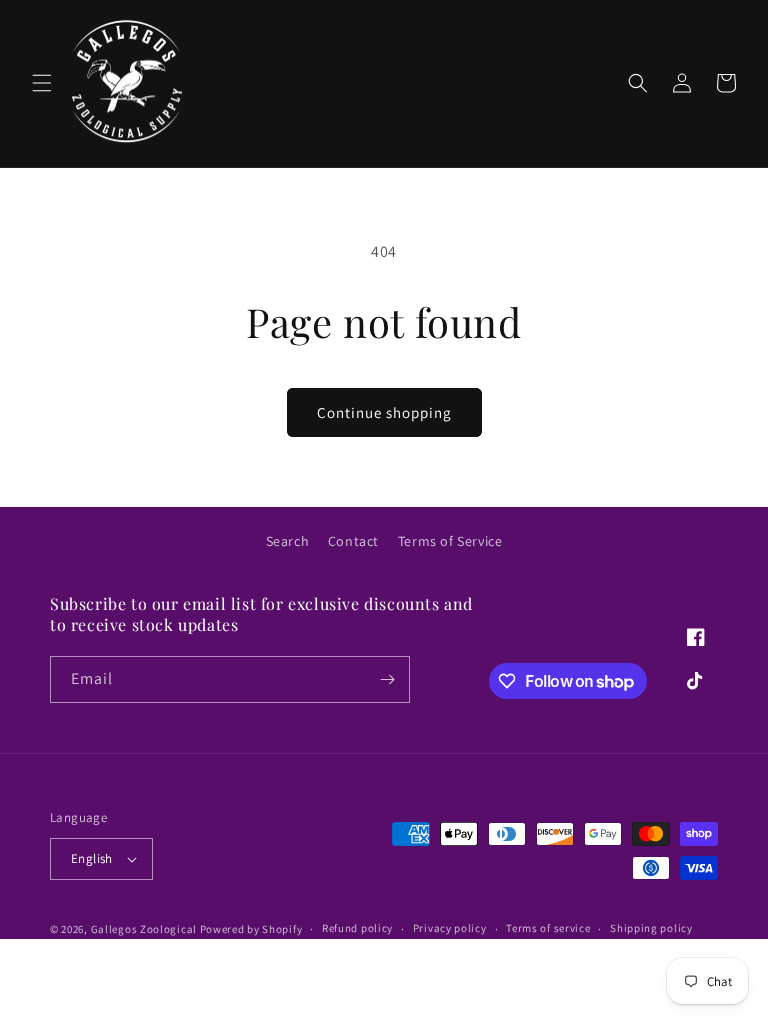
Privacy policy (450, 928)
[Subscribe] (387, 679)
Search (288, 541)
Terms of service (548, 928)
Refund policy (357, 928)
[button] (42, 83)
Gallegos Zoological (144, 929)
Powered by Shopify (251, 929)
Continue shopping (384, 412)
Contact (353, 541)
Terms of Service (450, 541)
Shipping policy (651, 928)
